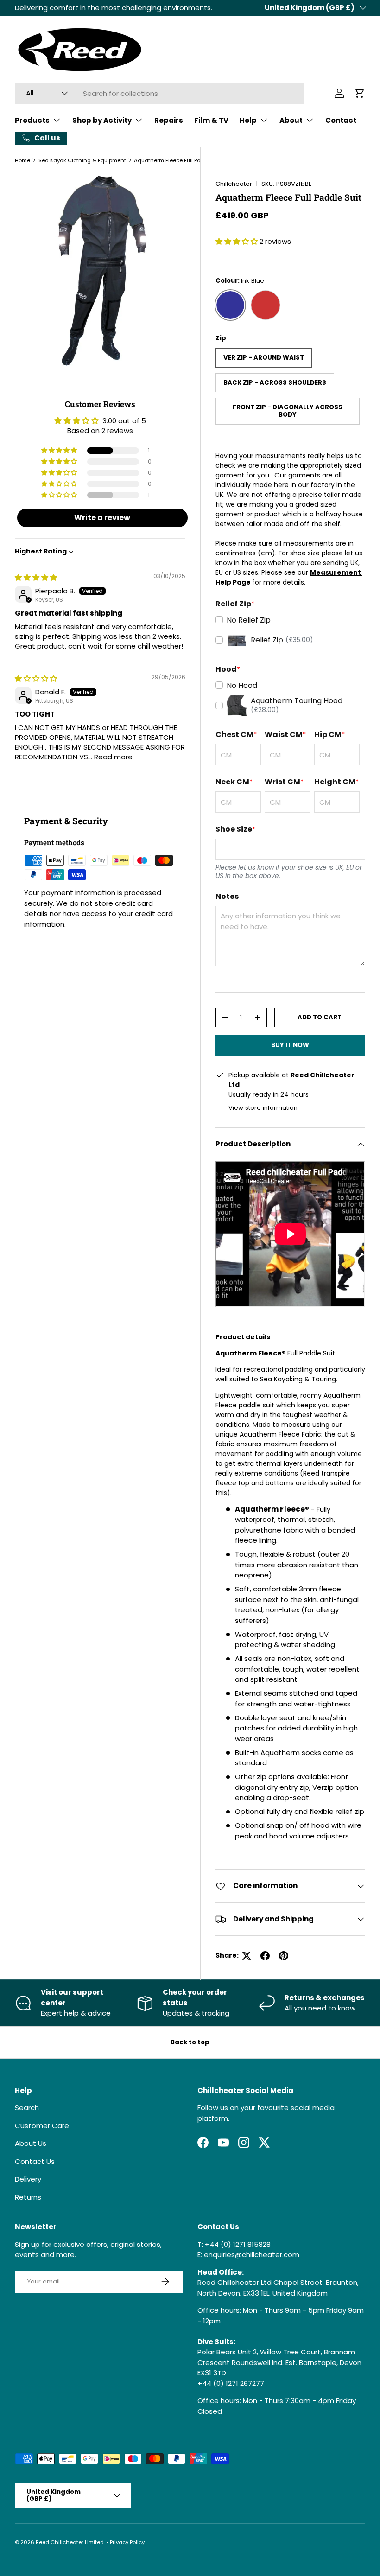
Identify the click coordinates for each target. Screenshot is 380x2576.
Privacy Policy (127, 2542)
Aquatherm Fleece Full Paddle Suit (179, 160)
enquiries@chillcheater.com (252, 2255)
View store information (263, 1108)
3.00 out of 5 (124, 421)
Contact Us (35, 2161)
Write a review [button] (102, 518)
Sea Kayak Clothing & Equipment (82, 160)
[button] (360, 93)
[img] (36, 577)
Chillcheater (234, 184)
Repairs (169, 120)
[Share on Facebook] (265, 1956)
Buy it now (290, 1045)
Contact (341, 120)
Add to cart (320, 1017)
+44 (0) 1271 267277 (231, 2383)
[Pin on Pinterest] (284, 1956)
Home (22, 160)
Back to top (190, 2042)
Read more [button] (113, 757)
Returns (28, 2197)
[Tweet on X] (247, 1956)
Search (27, 2108)
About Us (31, 2143)
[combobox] (160, 93)
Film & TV (211, 120)
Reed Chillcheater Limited (70, 2542)
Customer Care (42, 2126)
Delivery (28, 2179)
